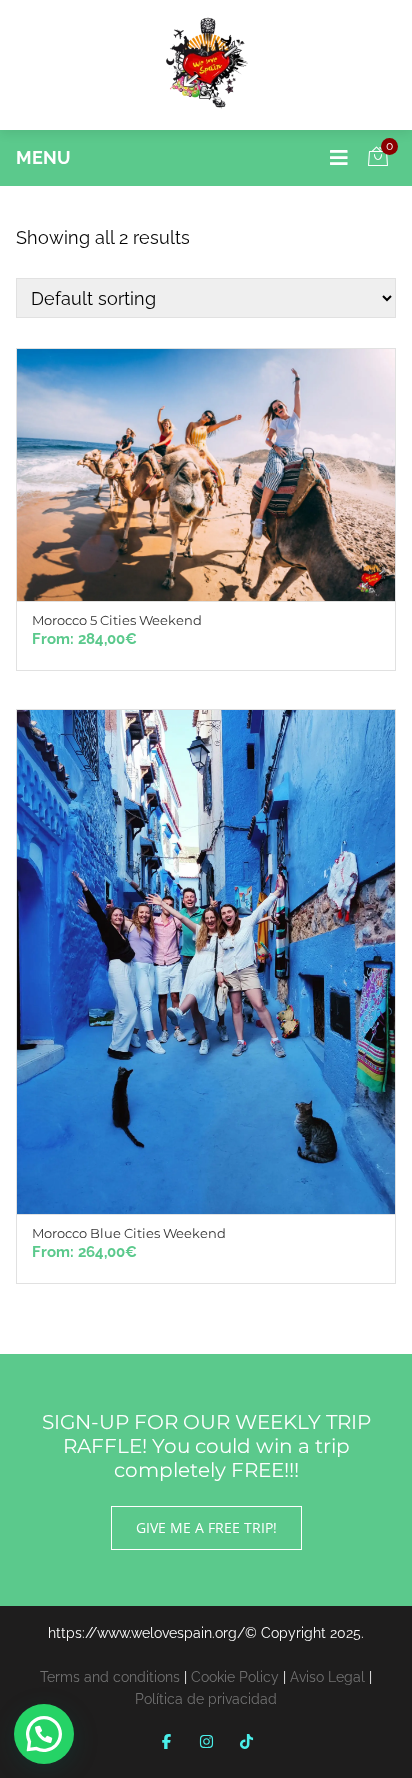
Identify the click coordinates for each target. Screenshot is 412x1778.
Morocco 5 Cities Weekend (117, 620)
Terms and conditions (110, 1677)
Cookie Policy (235, 1677)
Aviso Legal (327, 1677)
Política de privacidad (206, 1699)
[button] (44, 1734)
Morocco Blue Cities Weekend (129, 1233)
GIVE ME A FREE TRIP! (206, 1527)
